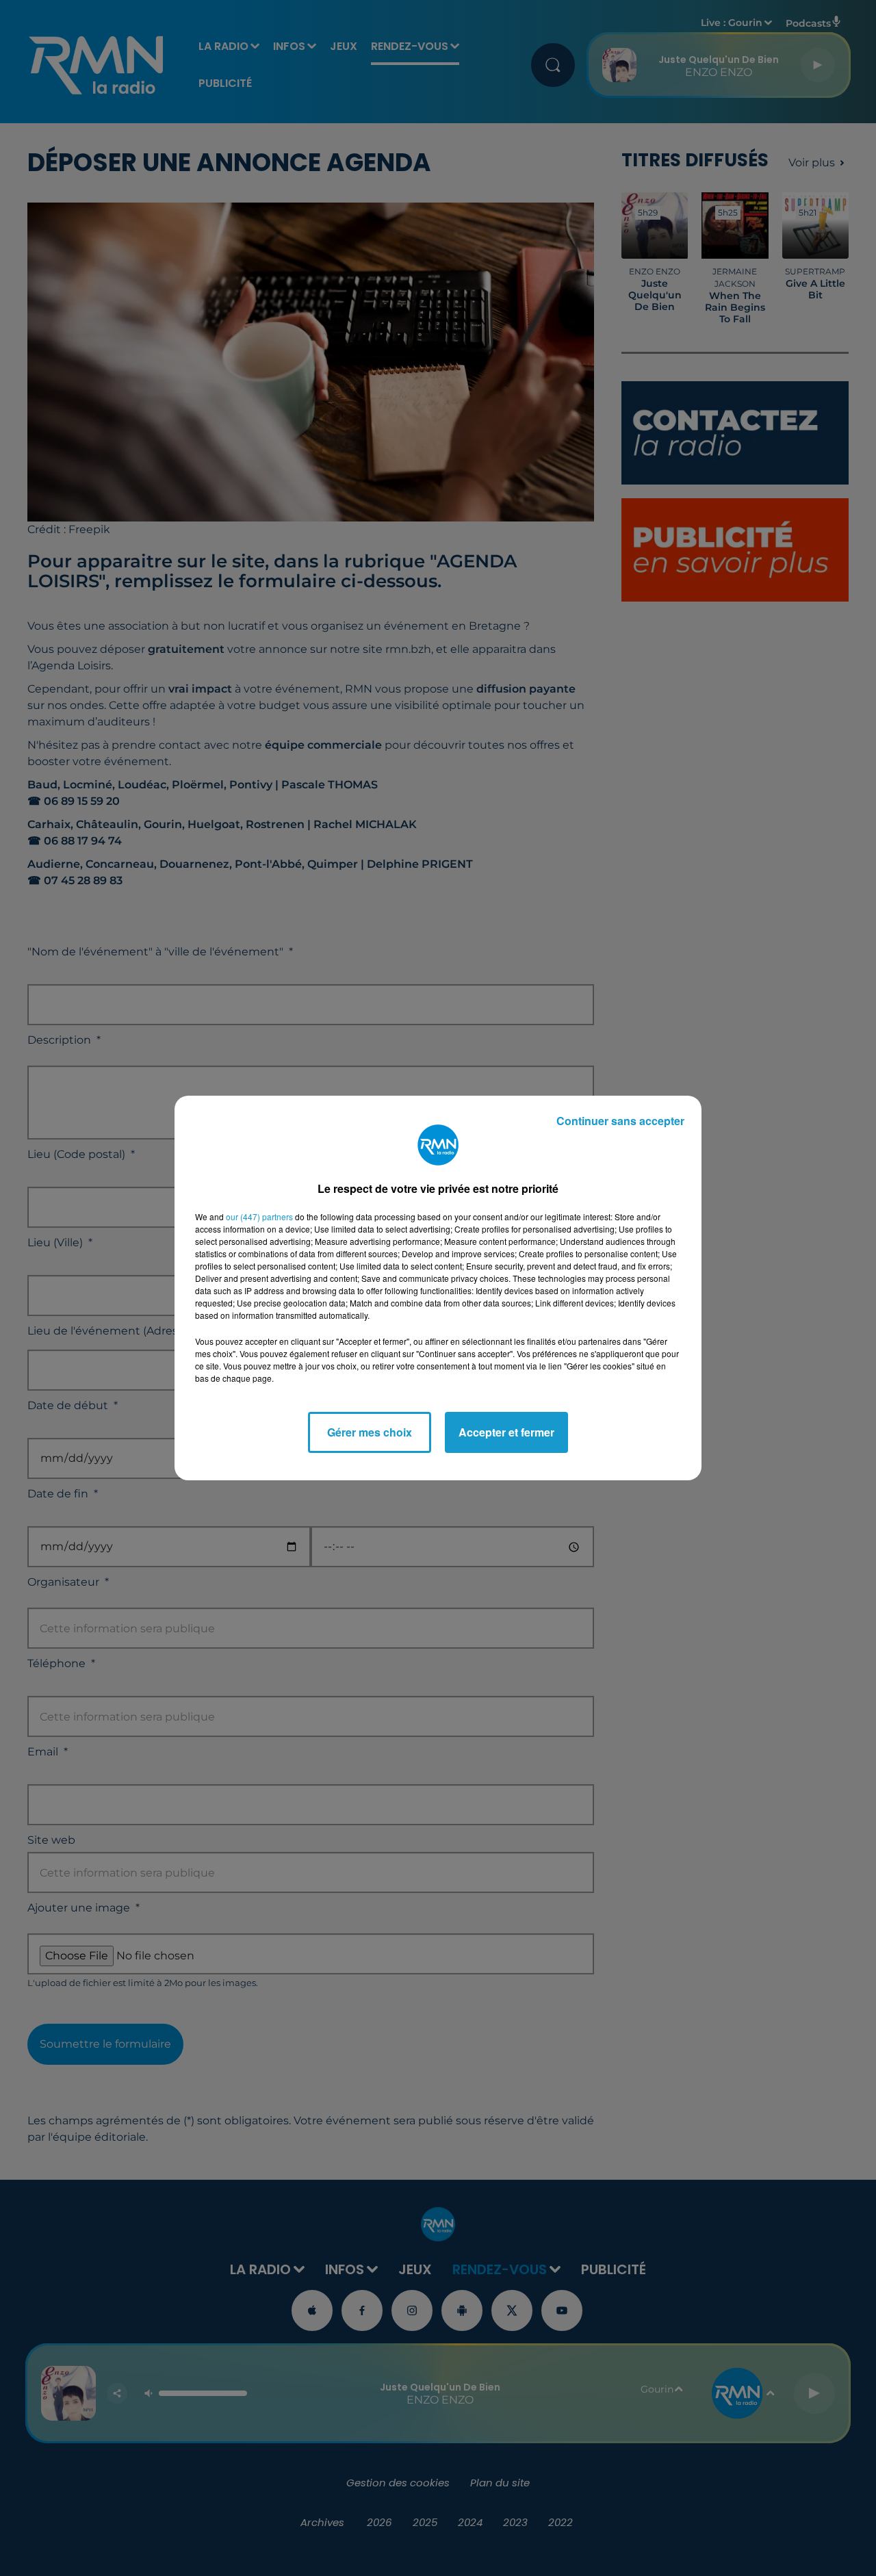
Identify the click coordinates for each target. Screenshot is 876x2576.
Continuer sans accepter (620, 1121)
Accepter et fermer (506, 1432)
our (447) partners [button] (259, 1216)
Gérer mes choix (370, 1432)
